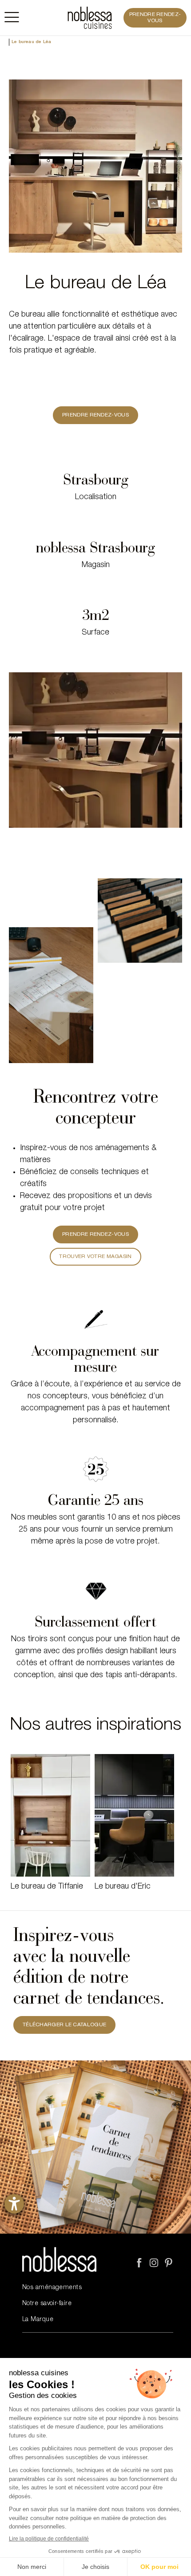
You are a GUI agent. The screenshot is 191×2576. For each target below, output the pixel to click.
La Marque (38, 2320)
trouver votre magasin (95, 1257)
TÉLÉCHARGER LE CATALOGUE (64, 2025)
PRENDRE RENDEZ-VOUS (155, 18)
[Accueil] (90, 18)
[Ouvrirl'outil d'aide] (14, 2204)
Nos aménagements (52, 2288)
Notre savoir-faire (47, 2304)
